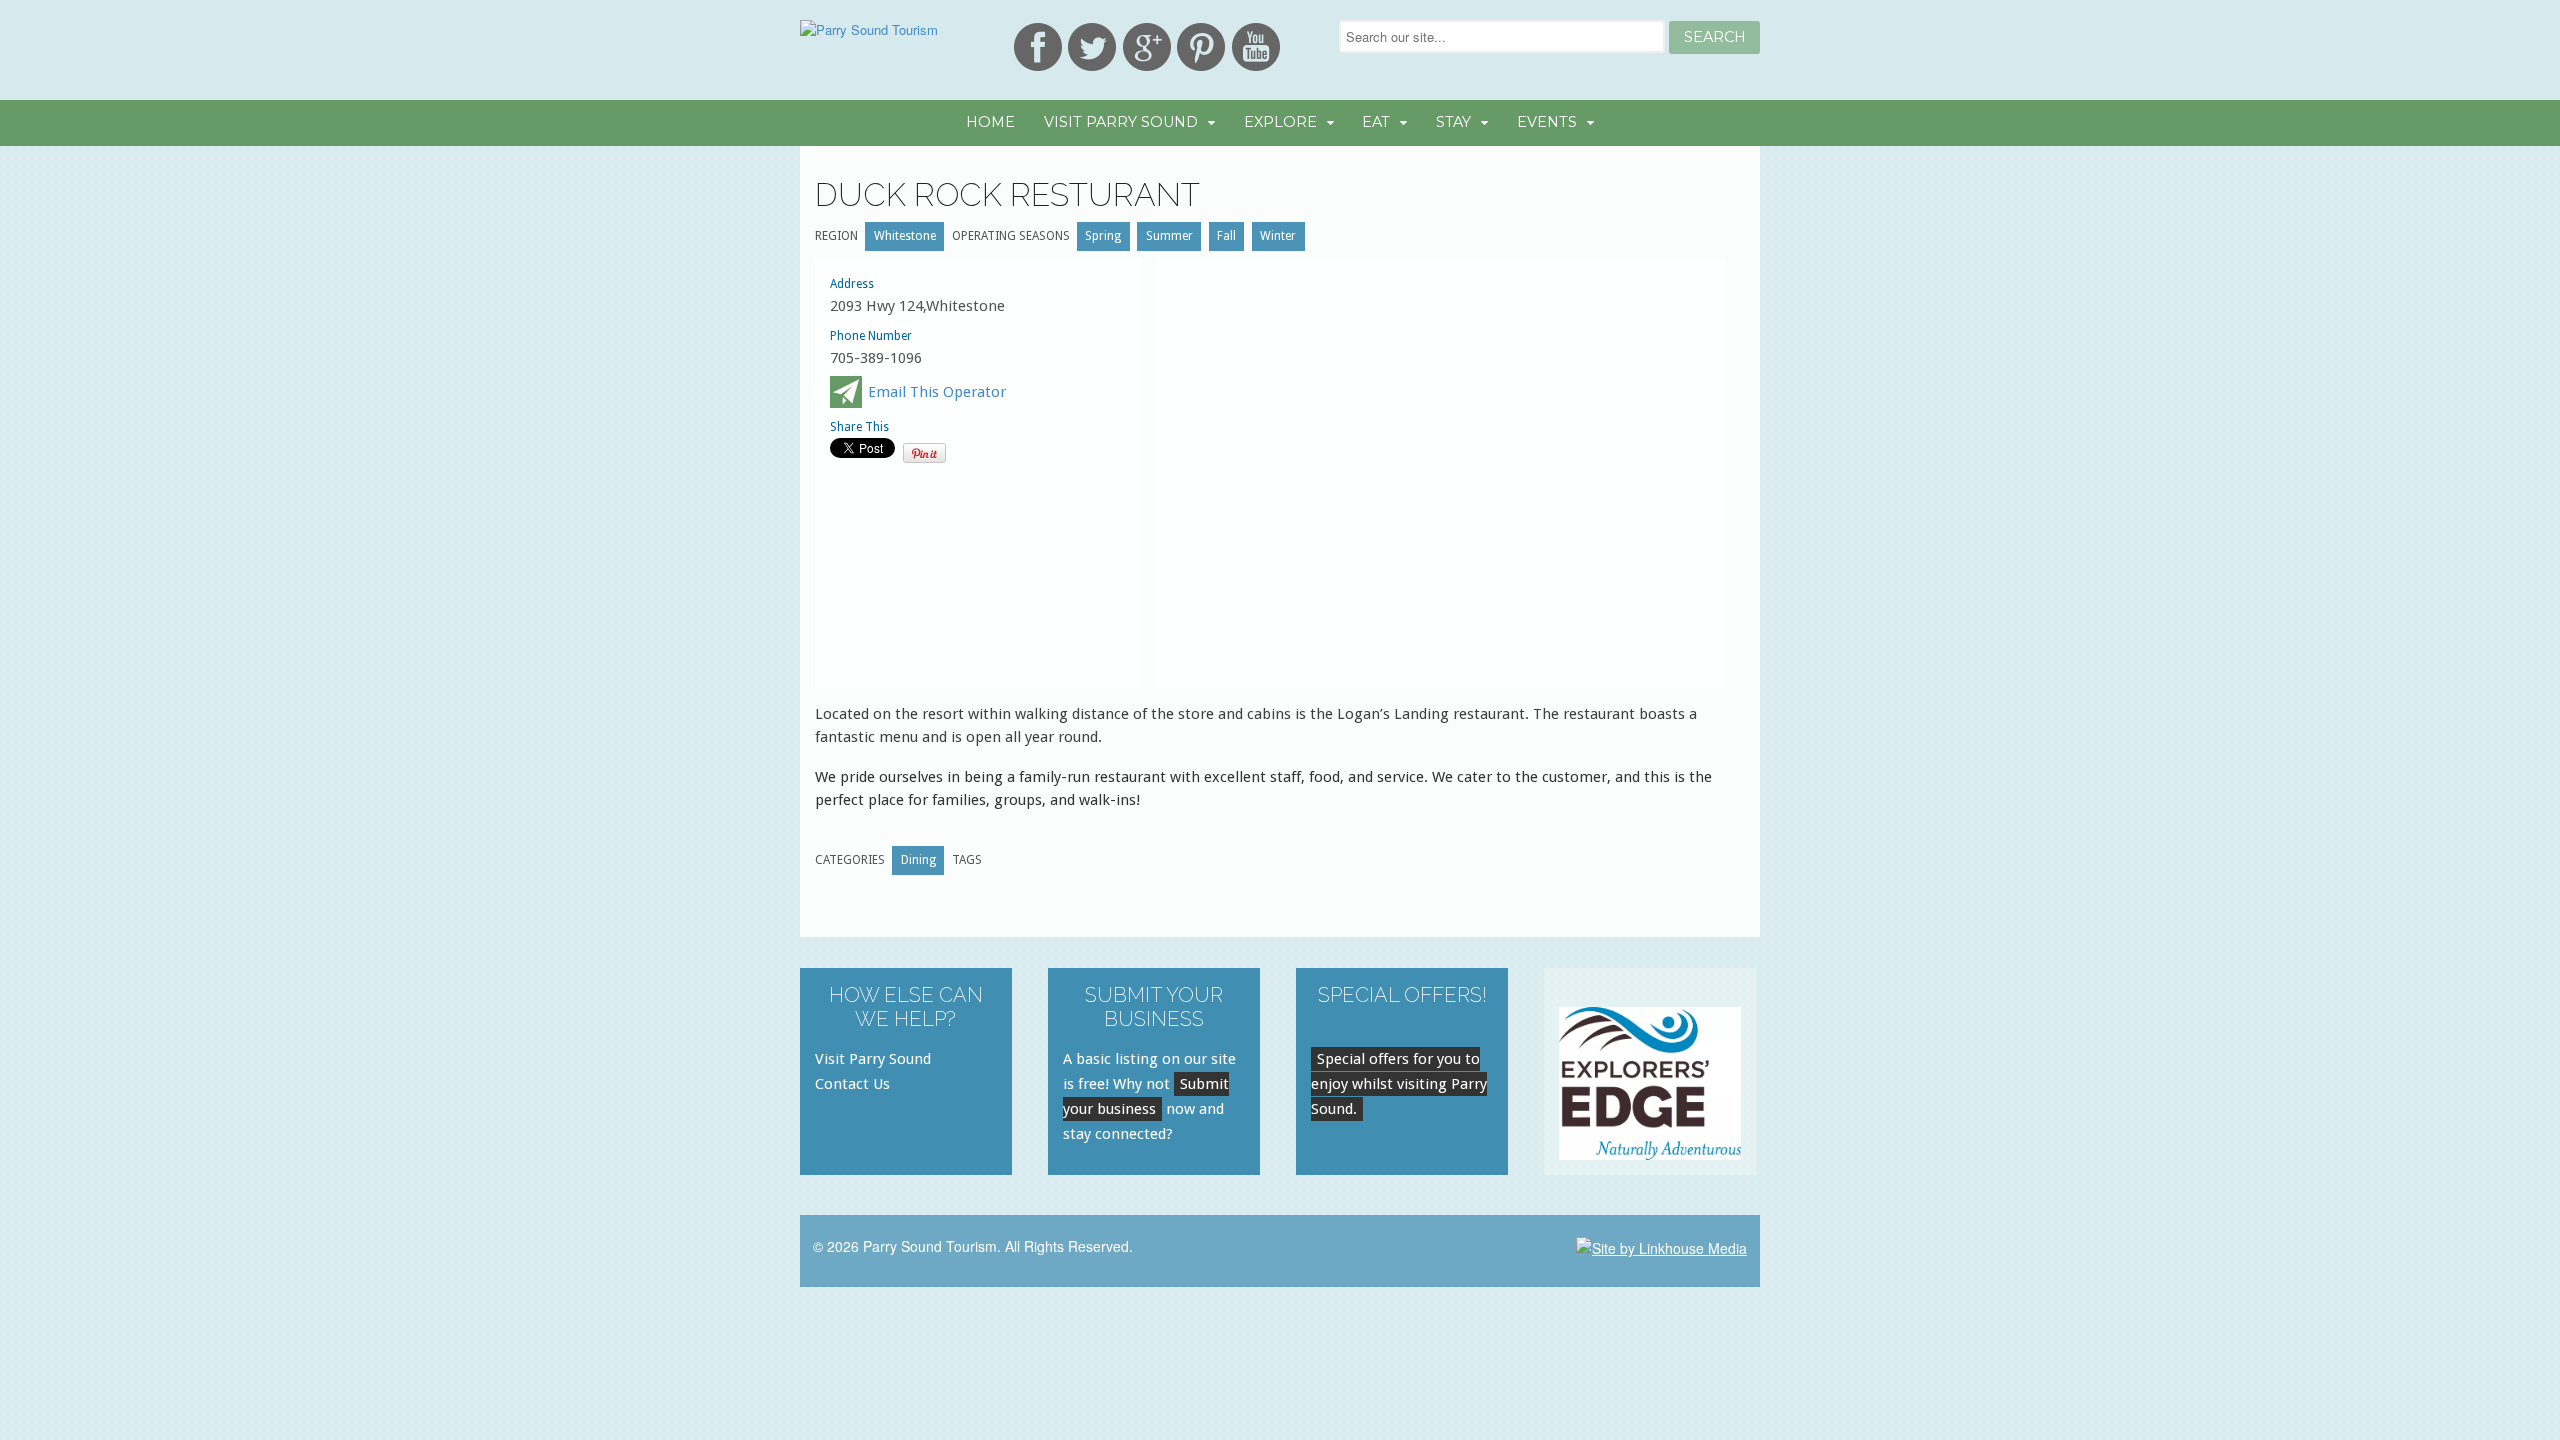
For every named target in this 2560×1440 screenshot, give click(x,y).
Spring (1103, 236)
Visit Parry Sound (1121, 122)
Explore (1280, 122)
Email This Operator (937, 392)
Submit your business (1146, 1096)
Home (990, 122)
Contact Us (852, 1084)
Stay (1453, 122)
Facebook (1038, 47)
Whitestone (905, 236)
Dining (918, 860)
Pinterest (1201, 47)
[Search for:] (1504, 36)
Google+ (1147, 47)
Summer (1169, 236)
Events (1547, 122)
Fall (1226, 236)
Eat (1376, 122)
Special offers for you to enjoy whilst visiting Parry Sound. (1399, 1084)
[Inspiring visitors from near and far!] (869, 29)
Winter (1278, 236)
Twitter (1092, 47)
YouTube (1256, 47)
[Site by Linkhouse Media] (1661, 1246)
